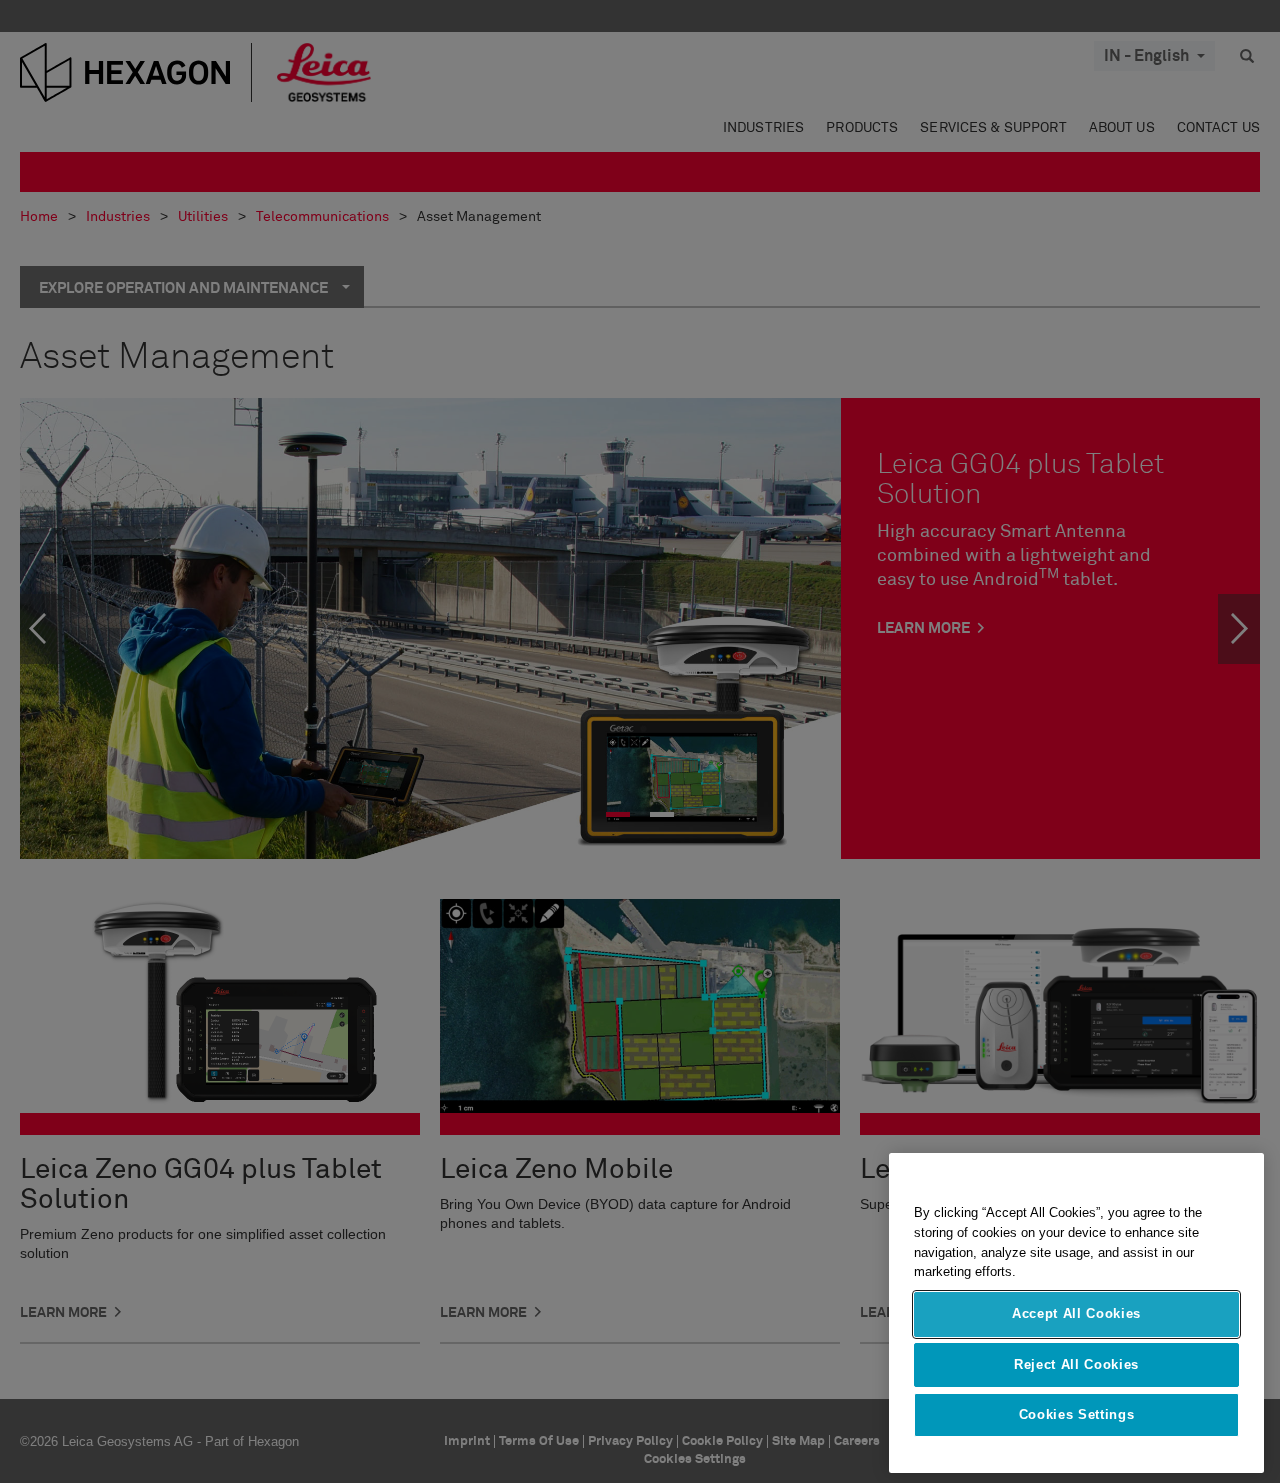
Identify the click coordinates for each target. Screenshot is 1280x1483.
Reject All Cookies (1076, 1363)
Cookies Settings (1077, 1414)
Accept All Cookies (1076, 1313)
